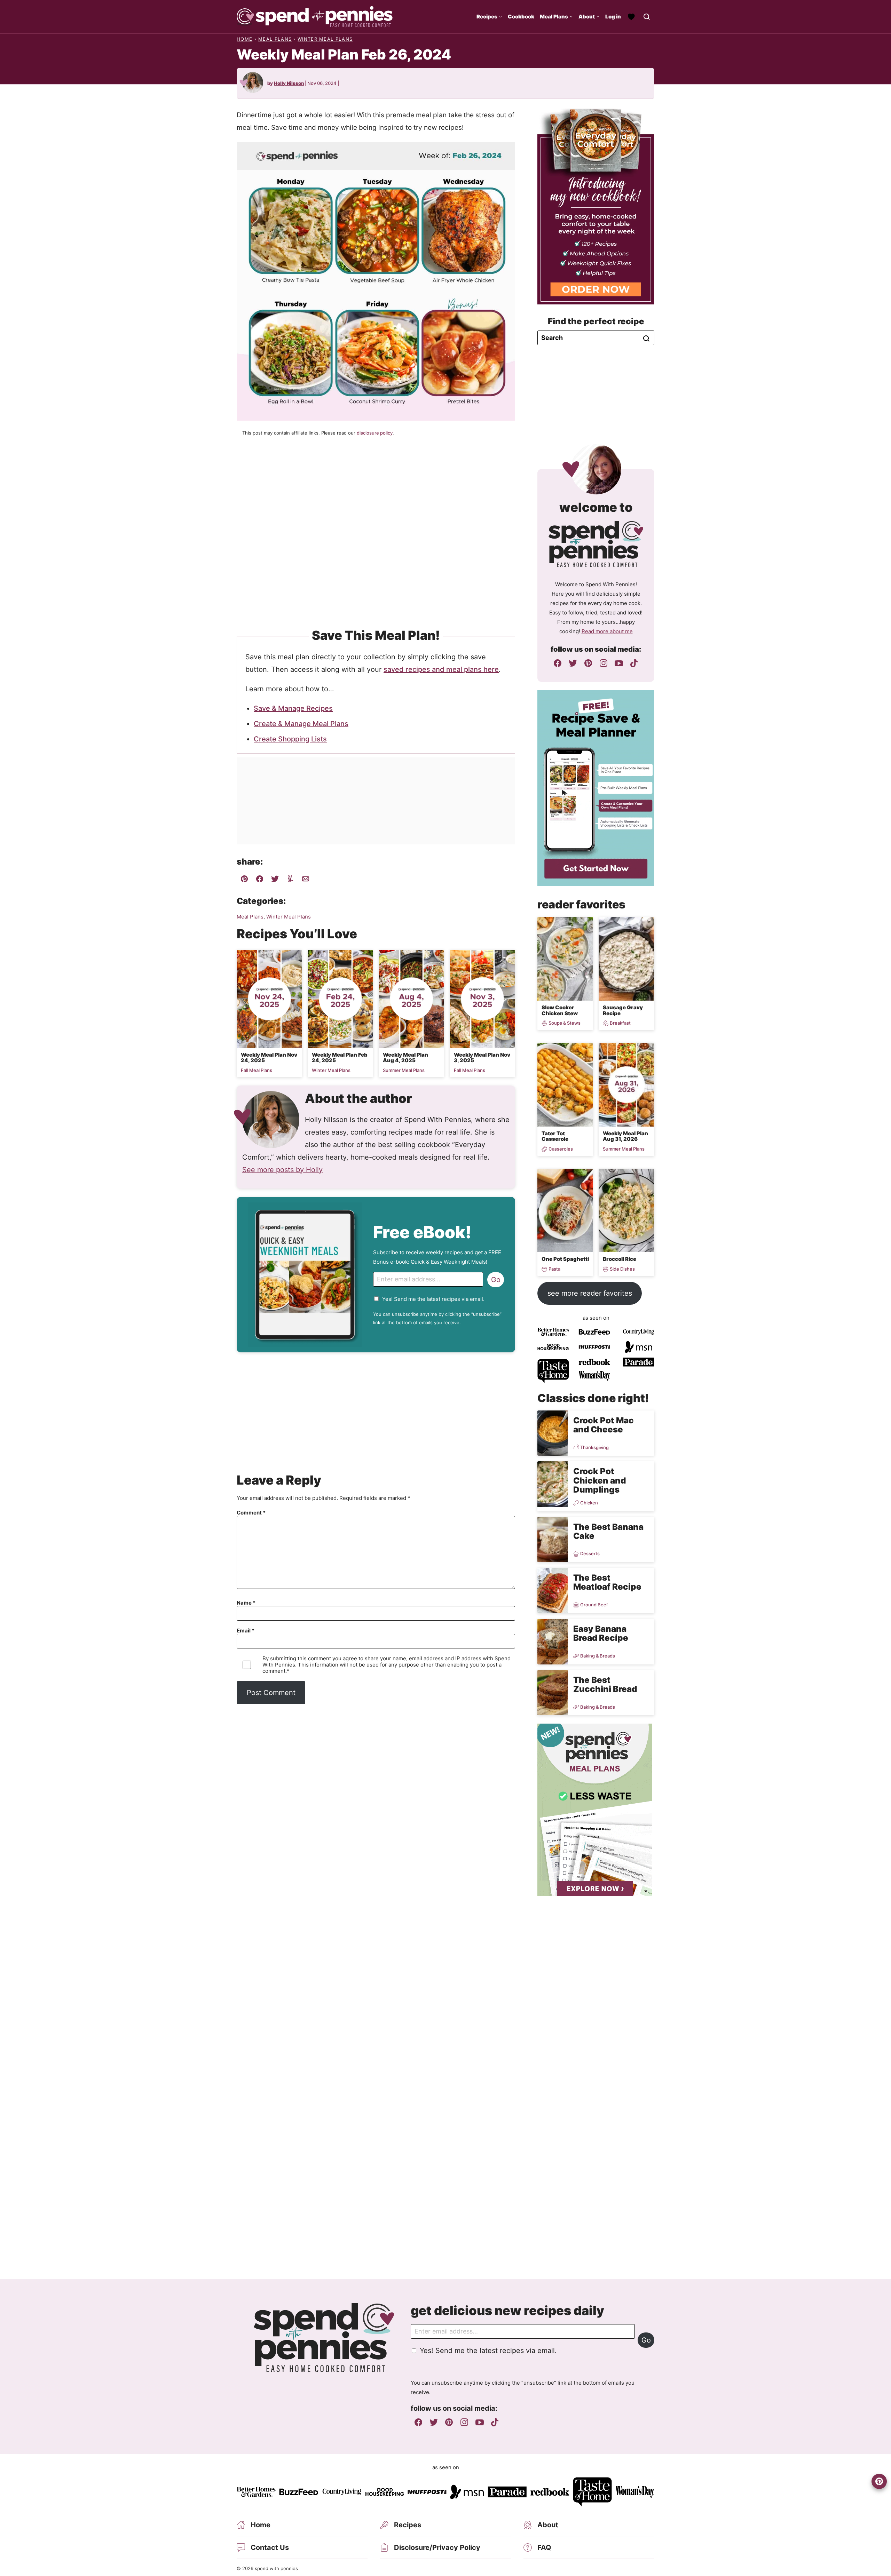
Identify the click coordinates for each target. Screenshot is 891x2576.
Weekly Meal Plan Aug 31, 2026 (625, 1136)
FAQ (544, 2547)
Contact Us (270, 2547)
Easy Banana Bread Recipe (601, 1633)
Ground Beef (594, 1605)
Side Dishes (622, 1269)
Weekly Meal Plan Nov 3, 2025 (482, 1058)
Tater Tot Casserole (555, 1136)
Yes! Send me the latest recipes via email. (433, 1299)
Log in (613, 17)
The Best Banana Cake (608, 1531)
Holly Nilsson (289, 83)
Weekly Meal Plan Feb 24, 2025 (340, 1058)
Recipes (487, 17)
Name (246, 1603)
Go (496, 1280)
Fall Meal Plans (257, 1070)
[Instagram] (604, 663)
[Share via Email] (306, 880)
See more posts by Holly (282, 1170)
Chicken (589, 1503)
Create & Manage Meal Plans (301, 724)
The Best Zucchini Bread (605, 1684)
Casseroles (561, 1149)
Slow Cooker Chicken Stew (560, 1010)
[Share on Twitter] (275, 880)
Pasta (554, 1269)
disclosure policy (375, 433)
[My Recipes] (631, 17)
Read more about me (607, 631)
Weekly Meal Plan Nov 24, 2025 (269, 1058)
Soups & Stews (565, 1023)
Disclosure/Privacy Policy (437, 2547)
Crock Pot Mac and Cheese (604, 1425)
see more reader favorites (590, 1293)
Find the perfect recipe (596, 321)
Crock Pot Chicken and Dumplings (600, 1480)
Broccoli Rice (620, 1259)
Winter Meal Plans (325, 39)
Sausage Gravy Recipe (623, 1010)
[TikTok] (634, 663)
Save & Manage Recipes (293, 708)
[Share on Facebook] (260, 880)
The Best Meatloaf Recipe (607, 1582)
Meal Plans (554, 17)
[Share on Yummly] (290, 880)
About (587, 17)
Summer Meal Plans (404, 1070)
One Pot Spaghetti (565, 1259)
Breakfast (620, 1023)
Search (646, 339)
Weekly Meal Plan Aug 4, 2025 (405, 1058)
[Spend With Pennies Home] (315, 17)
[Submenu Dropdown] (500, 17)
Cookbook (521, 17)
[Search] (647, 17)
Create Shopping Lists (290, 739)
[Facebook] (558, 663)
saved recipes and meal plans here (441, 669)
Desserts (590, 1554)
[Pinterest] (588, 663)
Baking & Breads (598, 1656)
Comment (251, 1513)
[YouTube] (619, 663)
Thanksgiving (594, 1447)
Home (245, 39)
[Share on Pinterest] (244, 880)
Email (246, 1631)
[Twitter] (573, 663)
